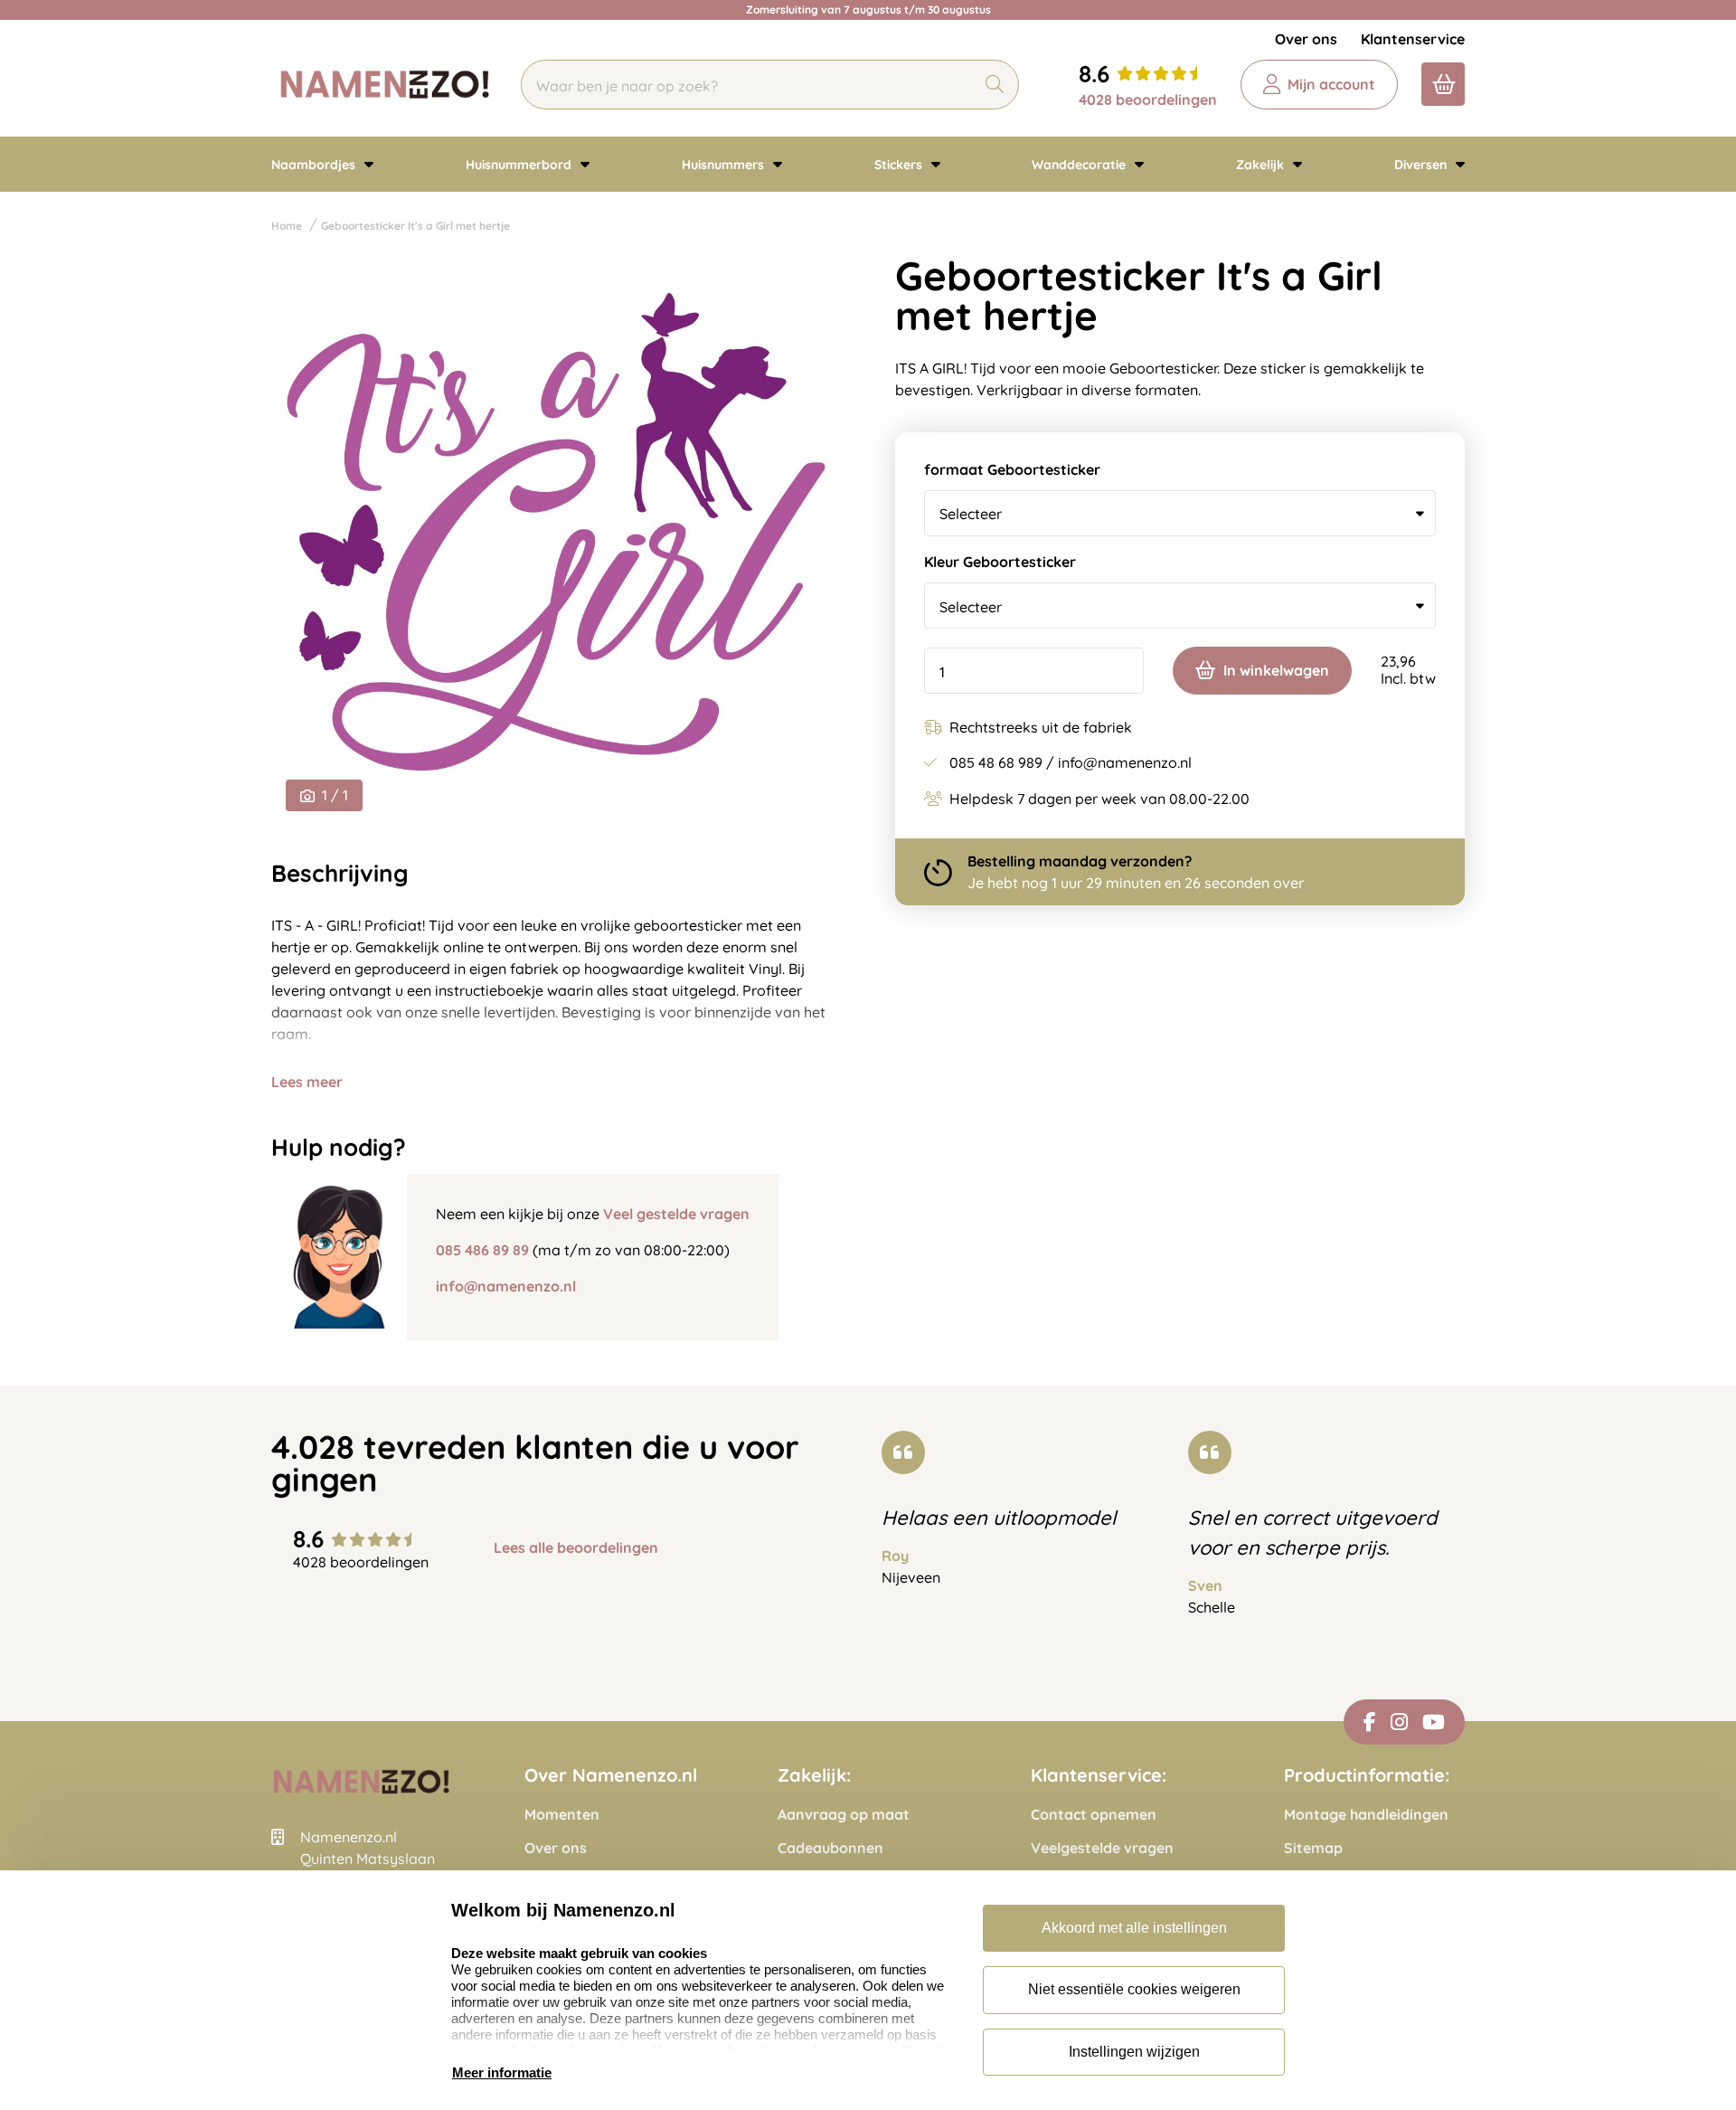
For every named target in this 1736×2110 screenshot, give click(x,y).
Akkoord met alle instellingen (1134, 1928)
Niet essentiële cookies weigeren (1134, 1989)
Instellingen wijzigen (1134, 2052)
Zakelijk (1262, 165)
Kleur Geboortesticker (1000, 563)
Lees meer (307, 1082)
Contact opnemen (1094, 1815)
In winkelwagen (1276, 670)
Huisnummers (725, 165)
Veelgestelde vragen (1102, 1848)
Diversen (1422, 165)
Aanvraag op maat (844, 1815)
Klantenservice (1413, 39)
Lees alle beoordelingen (576, 1548)
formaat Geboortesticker (1012, 470)
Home (287, 226)
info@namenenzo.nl (506, 1286)
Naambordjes (315, 165)
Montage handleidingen (1366, 1815)
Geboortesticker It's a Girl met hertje (415, 226)
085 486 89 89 (482, 1250)
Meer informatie (502, 2072)
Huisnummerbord (520, 165)
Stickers (900, 165)
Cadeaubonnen (830, 1848)
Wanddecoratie (1080, 165)
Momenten (562, 1815)
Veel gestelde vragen (676, 1214)
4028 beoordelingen (1148, 99)
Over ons (1306, 39)
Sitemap (1313, 1848)
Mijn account (1331, 84)
